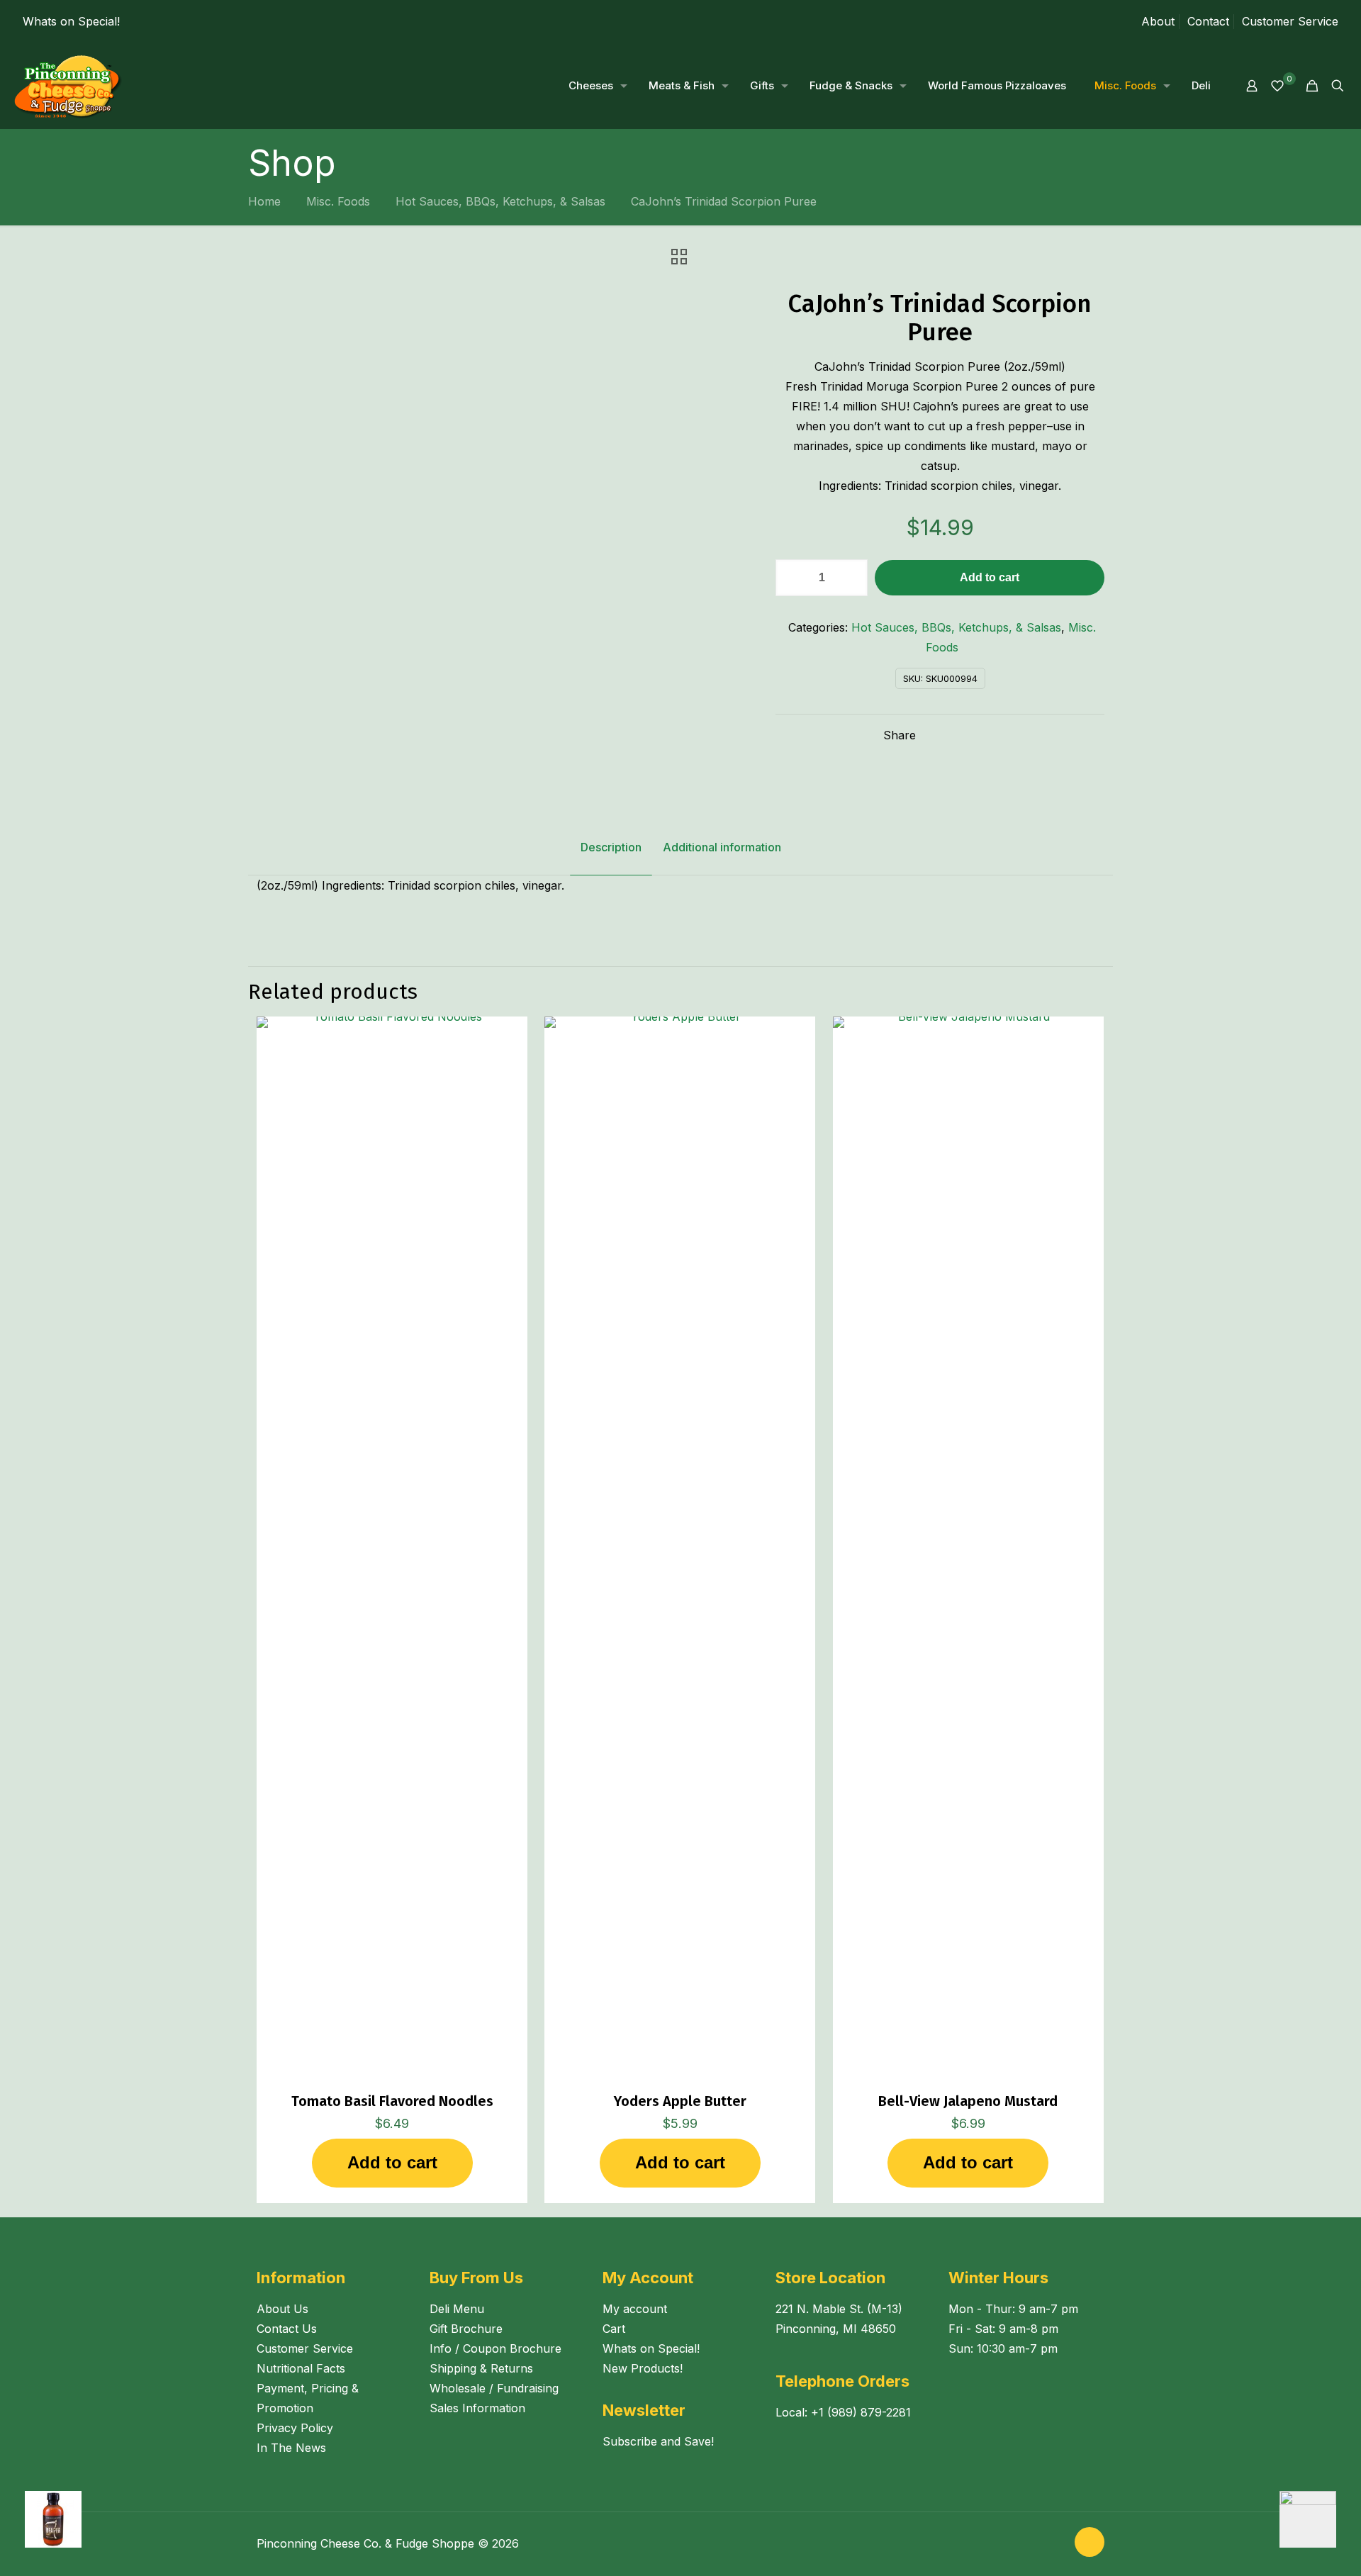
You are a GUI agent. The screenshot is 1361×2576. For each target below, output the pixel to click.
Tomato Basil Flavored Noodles (392, 2101)
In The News (291, 2448)
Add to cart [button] (392, 2162)
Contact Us (287, 2329)
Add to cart (990, 577)
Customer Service (1290, 21)
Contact (1208, 21)
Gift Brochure (466, 2329)
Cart (614, 2329)
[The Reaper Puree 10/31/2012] (41, 2519)
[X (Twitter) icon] (1055, 2544)
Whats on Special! (71, 21)
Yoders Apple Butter (680, 2101)
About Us (282, 2309)
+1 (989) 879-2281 (861, 2412)
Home (264, 201)
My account (635, 2309)
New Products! (643, 2368)
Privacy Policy (295, 2428)
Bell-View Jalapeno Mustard (968, 2101)
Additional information (722, 847)
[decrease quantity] (791, 578)
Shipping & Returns (481, 2368)
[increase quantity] (852, 578)
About (1158, 21)
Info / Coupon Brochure (495, 2348)
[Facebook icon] (1040, 2544)
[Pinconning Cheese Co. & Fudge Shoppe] (68, 86)
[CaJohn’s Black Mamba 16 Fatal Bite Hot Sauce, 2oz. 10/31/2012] (1320, 2519)
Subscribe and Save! (658, 2441)
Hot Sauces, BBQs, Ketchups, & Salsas (500, 201)
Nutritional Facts (301, 2368)
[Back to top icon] (1090, 2542)
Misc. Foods (338, 201)
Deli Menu (457, 2309)
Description (611, 847)
